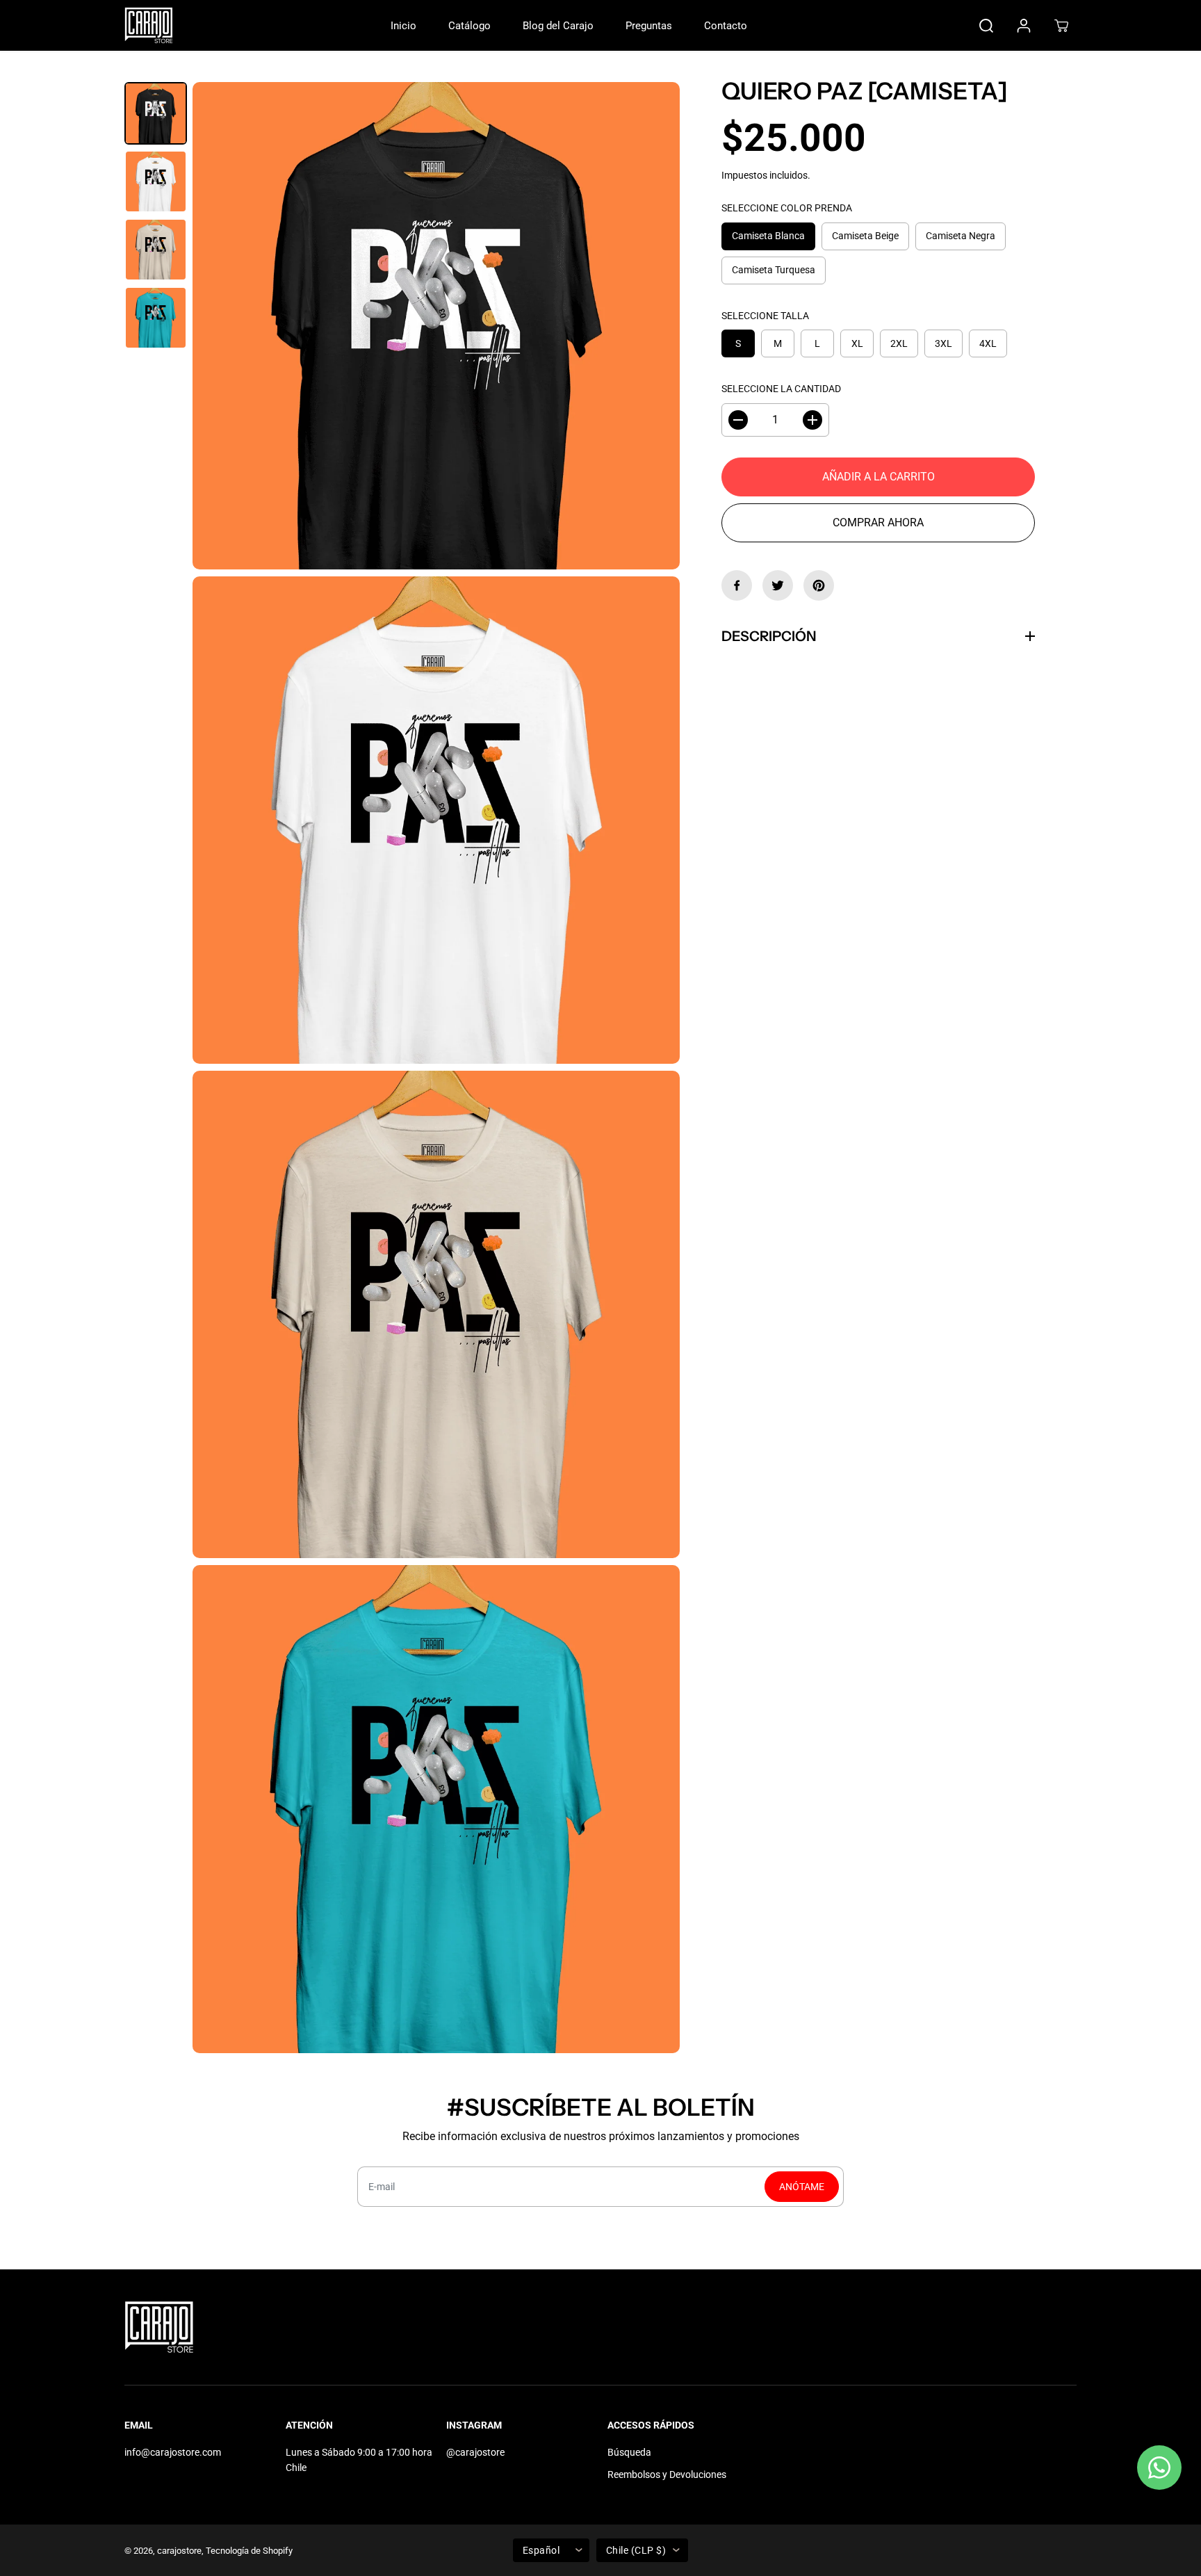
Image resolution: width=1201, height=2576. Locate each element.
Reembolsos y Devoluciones (667, 2474)
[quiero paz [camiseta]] (436, 326)
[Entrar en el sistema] (1024, 26)
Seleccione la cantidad (781, 389)
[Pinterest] (819, 585)
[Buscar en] (986, 26)
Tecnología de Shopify (249, 2551)
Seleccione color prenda (787, 209)
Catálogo (469, 26)
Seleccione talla (765, 316)
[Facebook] (737, 585)
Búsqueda (629, 2452)
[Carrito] (1061, 26)
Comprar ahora (878, 523)
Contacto (726, 26)
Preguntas (649, 26)
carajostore (179, 2551)
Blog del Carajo (558, 26)
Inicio (403, 26)
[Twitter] (778, 585)
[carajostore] (149, 25)
